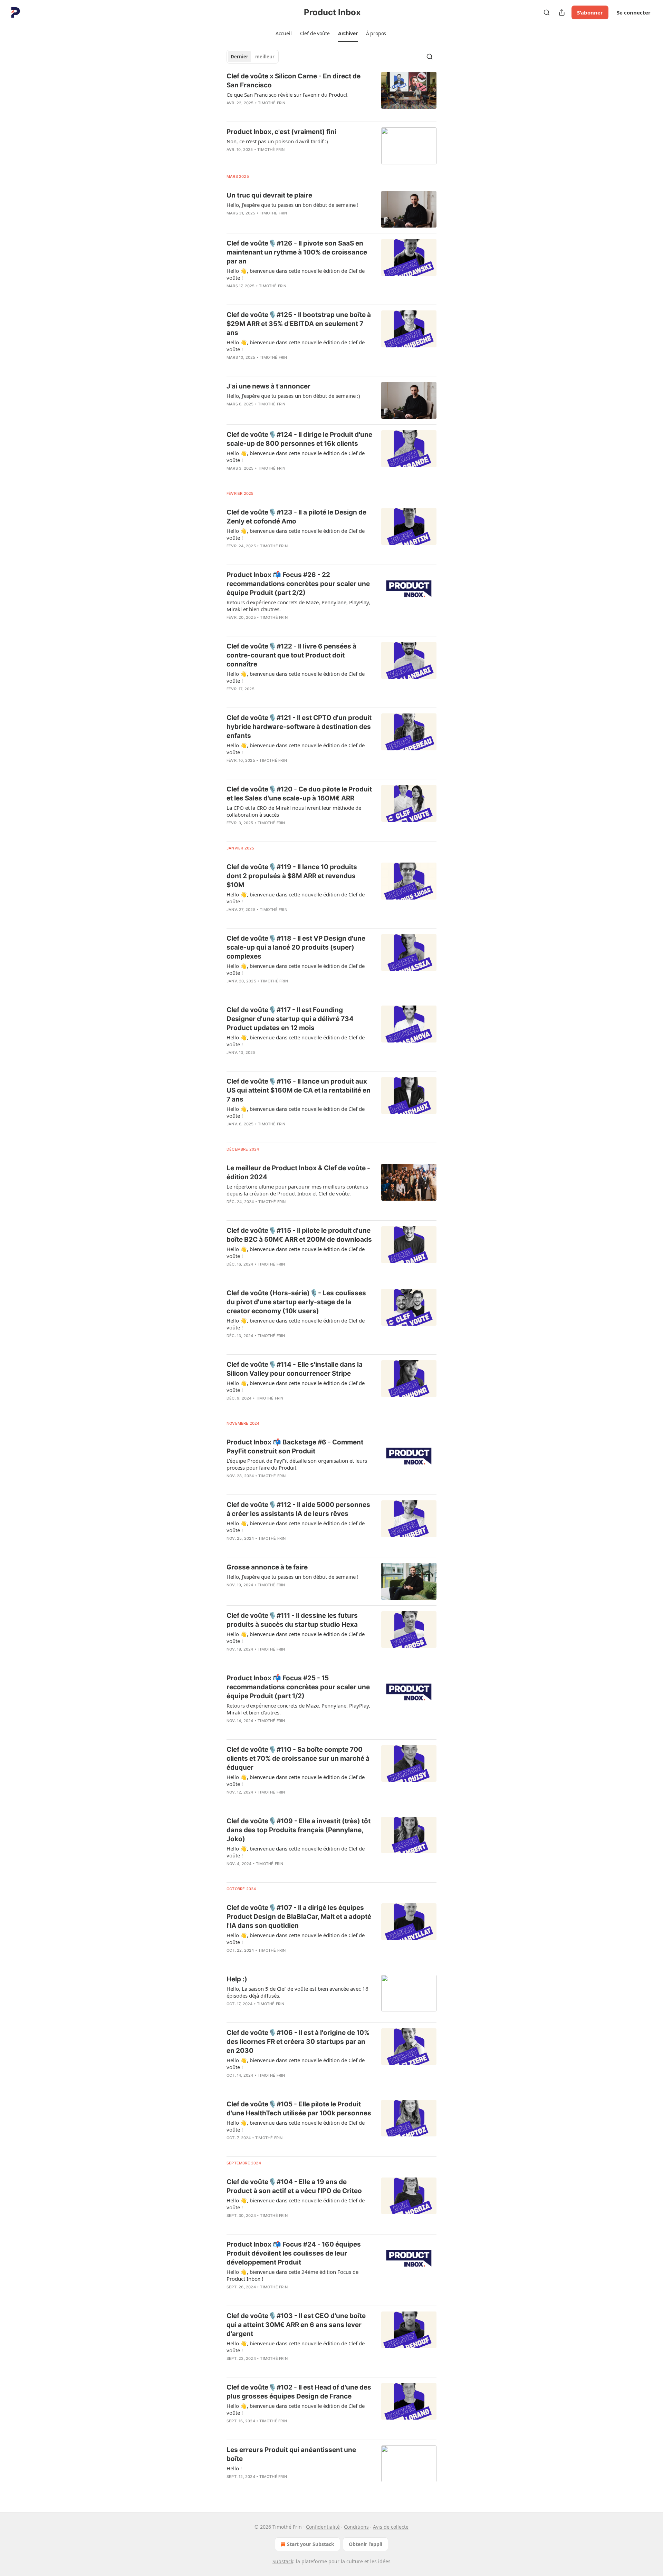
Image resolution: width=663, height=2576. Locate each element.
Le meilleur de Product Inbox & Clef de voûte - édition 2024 (298, 1172)
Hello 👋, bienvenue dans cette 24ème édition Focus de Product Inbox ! (292, 2275)
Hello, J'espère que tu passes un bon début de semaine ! (292, 205)
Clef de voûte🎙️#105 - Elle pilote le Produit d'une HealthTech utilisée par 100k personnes (299, 2109)
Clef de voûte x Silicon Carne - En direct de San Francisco (294, 81)
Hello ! (234, 2468)
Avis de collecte (391, 2527)
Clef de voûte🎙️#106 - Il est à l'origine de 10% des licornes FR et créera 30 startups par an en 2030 (298, 2042)
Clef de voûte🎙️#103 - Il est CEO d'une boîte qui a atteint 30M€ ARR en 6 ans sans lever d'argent (296, 2325)
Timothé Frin (272, 103)
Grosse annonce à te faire (267, 1567)
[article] (331, 94)
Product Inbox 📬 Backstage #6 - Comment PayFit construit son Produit (295, 1447)
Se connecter (634, 12)
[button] (284, 33)
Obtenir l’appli (366, 2544)
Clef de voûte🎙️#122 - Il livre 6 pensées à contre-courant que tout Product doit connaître (291, 655)
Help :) (237, 1979)
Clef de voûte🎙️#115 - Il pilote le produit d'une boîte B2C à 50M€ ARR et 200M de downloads (299, 1235)
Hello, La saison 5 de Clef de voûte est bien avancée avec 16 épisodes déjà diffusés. (297, 1992)
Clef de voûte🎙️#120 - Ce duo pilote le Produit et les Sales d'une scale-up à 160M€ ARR (299, 794)
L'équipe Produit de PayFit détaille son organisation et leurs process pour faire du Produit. (297, 1464)
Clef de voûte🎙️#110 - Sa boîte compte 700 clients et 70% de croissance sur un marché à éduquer (298, 1758)
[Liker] (231, 112)
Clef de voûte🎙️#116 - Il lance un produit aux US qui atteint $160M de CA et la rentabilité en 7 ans (299, 1090)
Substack (283, 2561)
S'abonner (590, 12)
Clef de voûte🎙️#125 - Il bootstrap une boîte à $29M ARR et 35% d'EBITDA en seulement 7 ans (299, 324)
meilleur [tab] (265, 57)
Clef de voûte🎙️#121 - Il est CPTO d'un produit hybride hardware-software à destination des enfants (299, 727)
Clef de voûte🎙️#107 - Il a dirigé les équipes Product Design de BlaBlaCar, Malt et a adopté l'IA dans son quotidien (299, 1917)
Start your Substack (311, 2544)
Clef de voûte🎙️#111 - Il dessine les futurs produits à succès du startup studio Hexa (292, 1620)
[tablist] (253, 57)
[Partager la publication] (562, 12)
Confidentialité (323, 2527)
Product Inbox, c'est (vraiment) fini (281, 132)
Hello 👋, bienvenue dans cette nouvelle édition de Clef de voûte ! (296, 274)
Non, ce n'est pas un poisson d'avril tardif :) (277, 141)
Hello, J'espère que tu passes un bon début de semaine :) (293, 396)
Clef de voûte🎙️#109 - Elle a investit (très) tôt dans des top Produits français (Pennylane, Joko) (299, 1830)
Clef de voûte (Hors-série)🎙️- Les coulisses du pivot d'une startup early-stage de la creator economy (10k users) (296, 1302)
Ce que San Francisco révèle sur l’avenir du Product (287, 95)
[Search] (547, 12)
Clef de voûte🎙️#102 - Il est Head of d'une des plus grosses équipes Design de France (299, 2392)
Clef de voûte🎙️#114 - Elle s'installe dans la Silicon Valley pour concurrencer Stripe (295, 1369)
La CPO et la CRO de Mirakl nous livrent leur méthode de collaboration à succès (294, 811)
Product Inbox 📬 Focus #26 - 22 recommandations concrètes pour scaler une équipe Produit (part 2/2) (298, 584)
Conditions (356, 2527)
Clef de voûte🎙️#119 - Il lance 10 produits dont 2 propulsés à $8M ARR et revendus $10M (292, 876)
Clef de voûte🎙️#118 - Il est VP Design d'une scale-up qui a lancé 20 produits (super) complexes (296, 947)
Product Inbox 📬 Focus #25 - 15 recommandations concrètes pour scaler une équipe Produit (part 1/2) (298, 1687)
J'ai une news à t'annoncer (268, 386)
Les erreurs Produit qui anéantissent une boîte (291, 2454)
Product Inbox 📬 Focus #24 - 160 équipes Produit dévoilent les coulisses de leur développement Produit (294, 2253)
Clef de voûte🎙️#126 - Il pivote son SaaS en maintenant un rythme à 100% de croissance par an (297, 252)
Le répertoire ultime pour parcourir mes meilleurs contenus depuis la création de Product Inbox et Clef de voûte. (297, 1190)
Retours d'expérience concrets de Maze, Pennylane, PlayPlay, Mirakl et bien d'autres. (298, 606)
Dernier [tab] (239, 57)
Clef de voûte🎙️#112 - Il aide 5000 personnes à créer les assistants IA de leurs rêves (298, 1509)
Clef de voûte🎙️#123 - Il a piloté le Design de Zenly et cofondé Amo (296, 517)
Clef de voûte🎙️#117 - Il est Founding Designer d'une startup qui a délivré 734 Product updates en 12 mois (290, 1019)
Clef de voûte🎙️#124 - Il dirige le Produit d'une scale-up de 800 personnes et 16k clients (299, 439)
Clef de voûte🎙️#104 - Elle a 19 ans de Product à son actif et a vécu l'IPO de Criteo (294, 2186)
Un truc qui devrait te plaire (269, 195)
